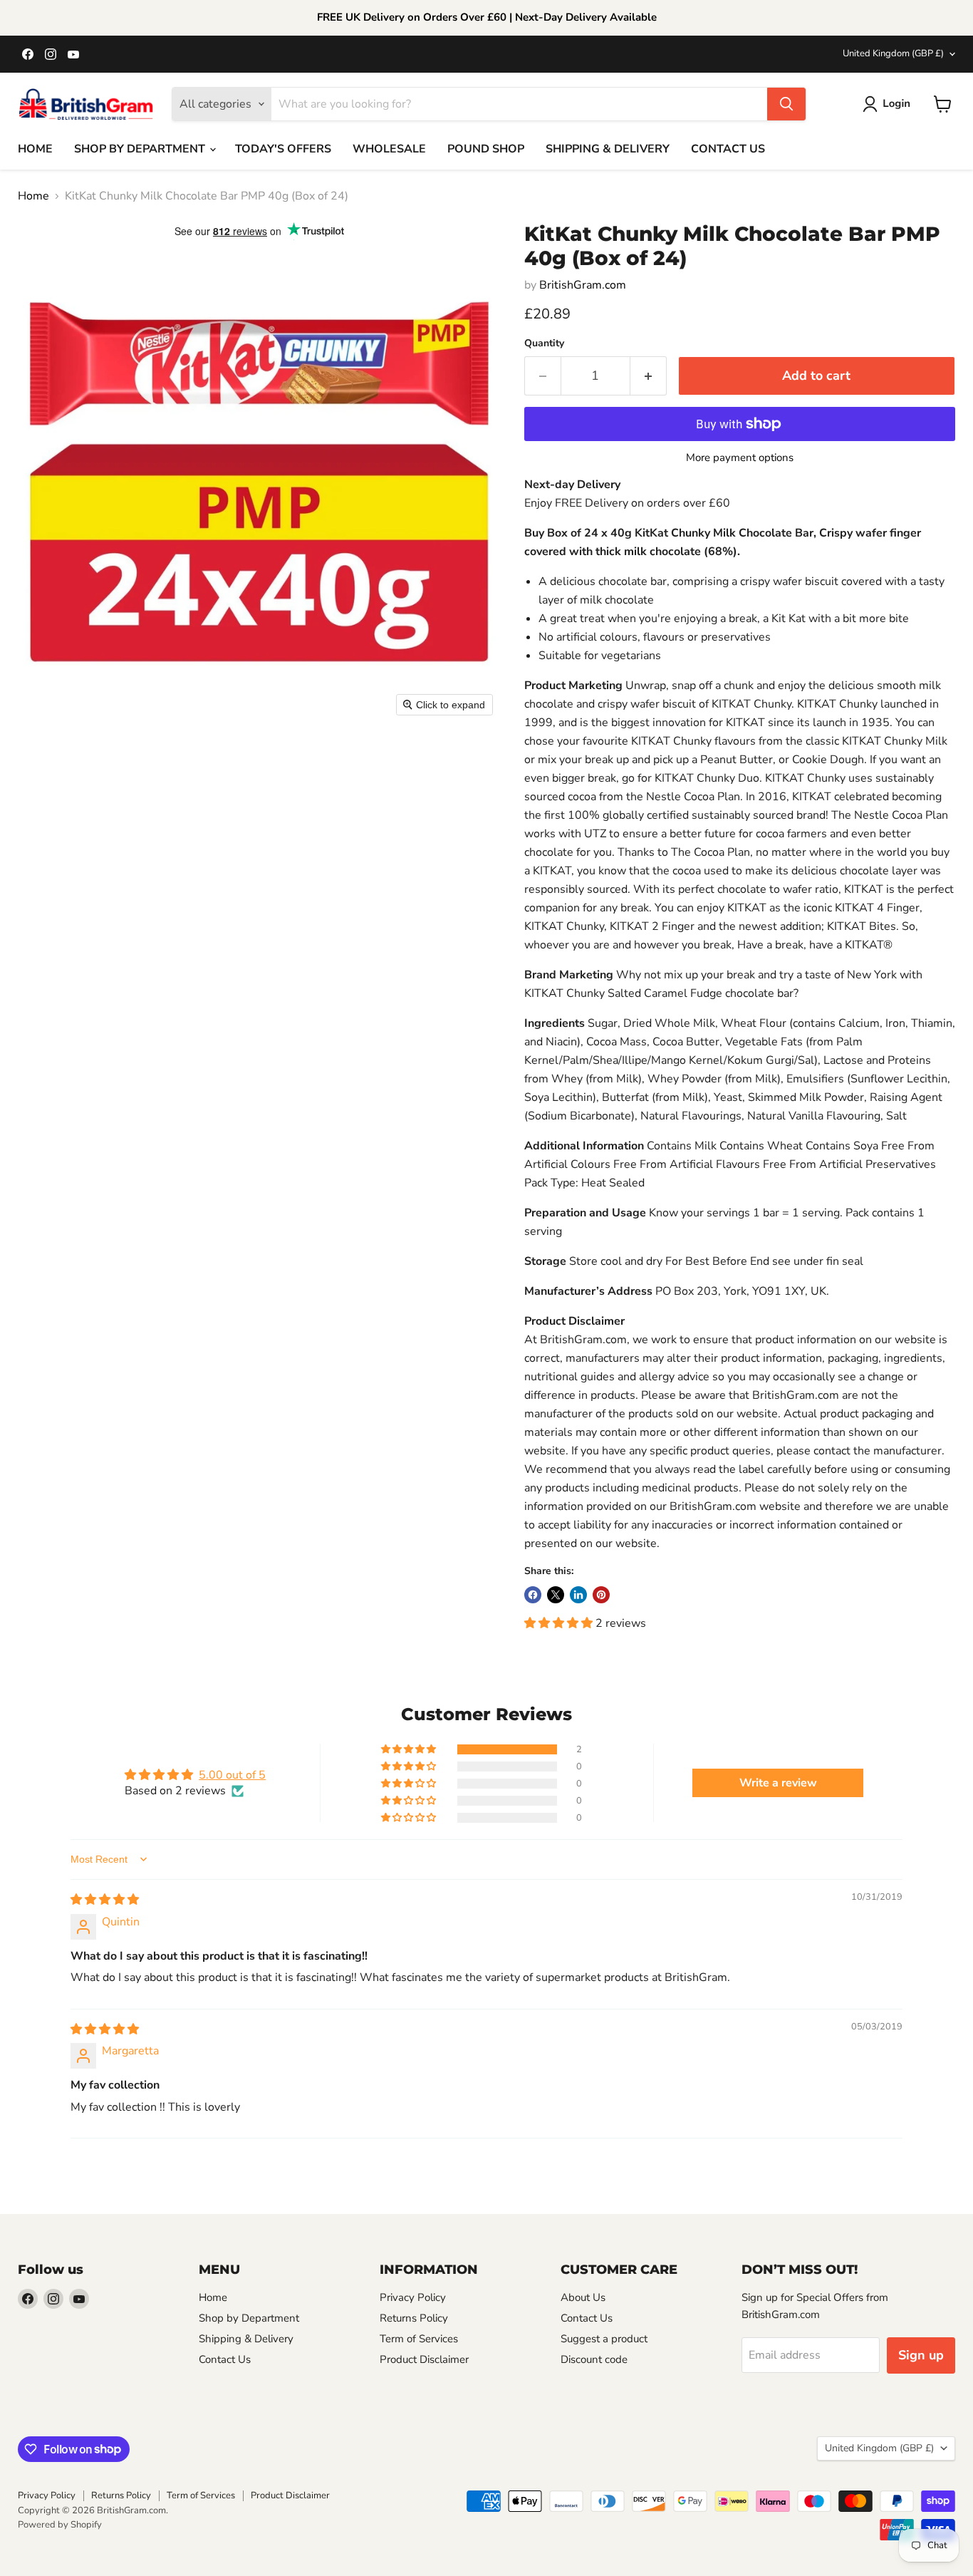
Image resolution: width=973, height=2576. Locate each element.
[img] (105, 1900)
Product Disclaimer (424, 2359)
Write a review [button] (778, 1783)
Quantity (544, 343)
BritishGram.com (583, 285)
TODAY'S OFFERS (283, 149)
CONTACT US (728, 149)
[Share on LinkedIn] (578, 1595)
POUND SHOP (486, 149)
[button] (889, 104)
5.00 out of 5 (232, 1775)
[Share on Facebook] (533, 1595)
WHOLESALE (389, 149)
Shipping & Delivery (246, 2339)
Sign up (921, 2355)
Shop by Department (249, 2318)
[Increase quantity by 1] (649, 376)
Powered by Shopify (60, 2525)
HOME (35, 149)
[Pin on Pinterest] (601, 1595)
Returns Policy (414, 2318)
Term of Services (419, 2339)
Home (33, 196)
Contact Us (225, 2359)
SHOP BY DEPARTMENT (141, 149)
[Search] (786, 104)
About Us (583, 2297)
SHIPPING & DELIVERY (608, 149)
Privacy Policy (413, 2297)
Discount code (594, 2359)
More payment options (740, 458)
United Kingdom (893, 53)
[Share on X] (556, 1595)
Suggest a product (604, 2339)
